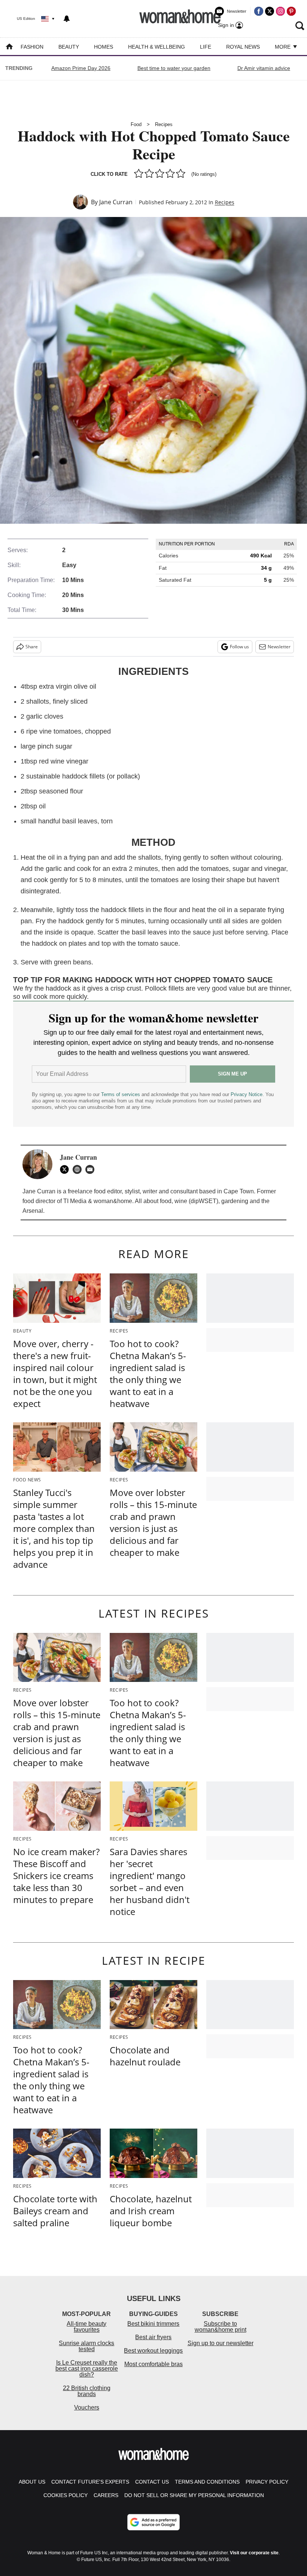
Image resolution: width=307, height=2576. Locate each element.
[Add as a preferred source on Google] (153, 2522)
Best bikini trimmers (153, 2324)
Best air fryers (153, 2337)
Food (136, 124)
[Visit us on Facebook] (259, 11)
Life (206, 47)
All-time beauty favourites (86, 2327)
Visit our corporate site (254, 2553)
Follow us (239, 647)
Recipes (164, 124)
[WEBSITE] (79, 1169)
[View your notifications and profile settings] (67, 19)
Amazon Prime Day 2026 (81, 68)
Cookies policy (66, 2495)
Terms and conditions (207, 2482)
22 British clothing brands (87, 2391)
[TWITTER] (66, 1169)
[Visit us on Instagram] (280, 11)
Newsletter (279, 647)
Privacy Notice (247, 1094)
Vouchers (87, 2407)
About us (32, 2482)
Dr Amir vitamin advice (264, 68)
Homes (104, 47)
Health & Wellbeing (156, 47)
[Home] (9, 47)
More (283, 47)
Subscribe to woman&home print (221, 2327)
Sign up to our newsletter (221, 2343)
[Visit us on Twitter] (270, 11)
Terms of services (121, 1094)
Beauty (69, 47)
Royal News (243, 47)
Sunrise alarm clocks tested (86, 2346)
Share (32, 647)
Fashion (32, 47)
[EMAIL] (92, 1169)
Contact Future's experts (90, 2482)
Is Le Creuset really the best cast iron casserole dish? (87, 2369)
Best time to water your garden (174, 68)
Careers (106, 2495)
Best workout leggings (153, 2351)
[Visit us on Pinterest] (291, 11)
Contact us (152, 2482)
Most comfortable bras (153, 2364)
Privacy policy (267, 2482)
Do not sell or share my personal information (194, 2495)
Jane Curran (116, 202)
